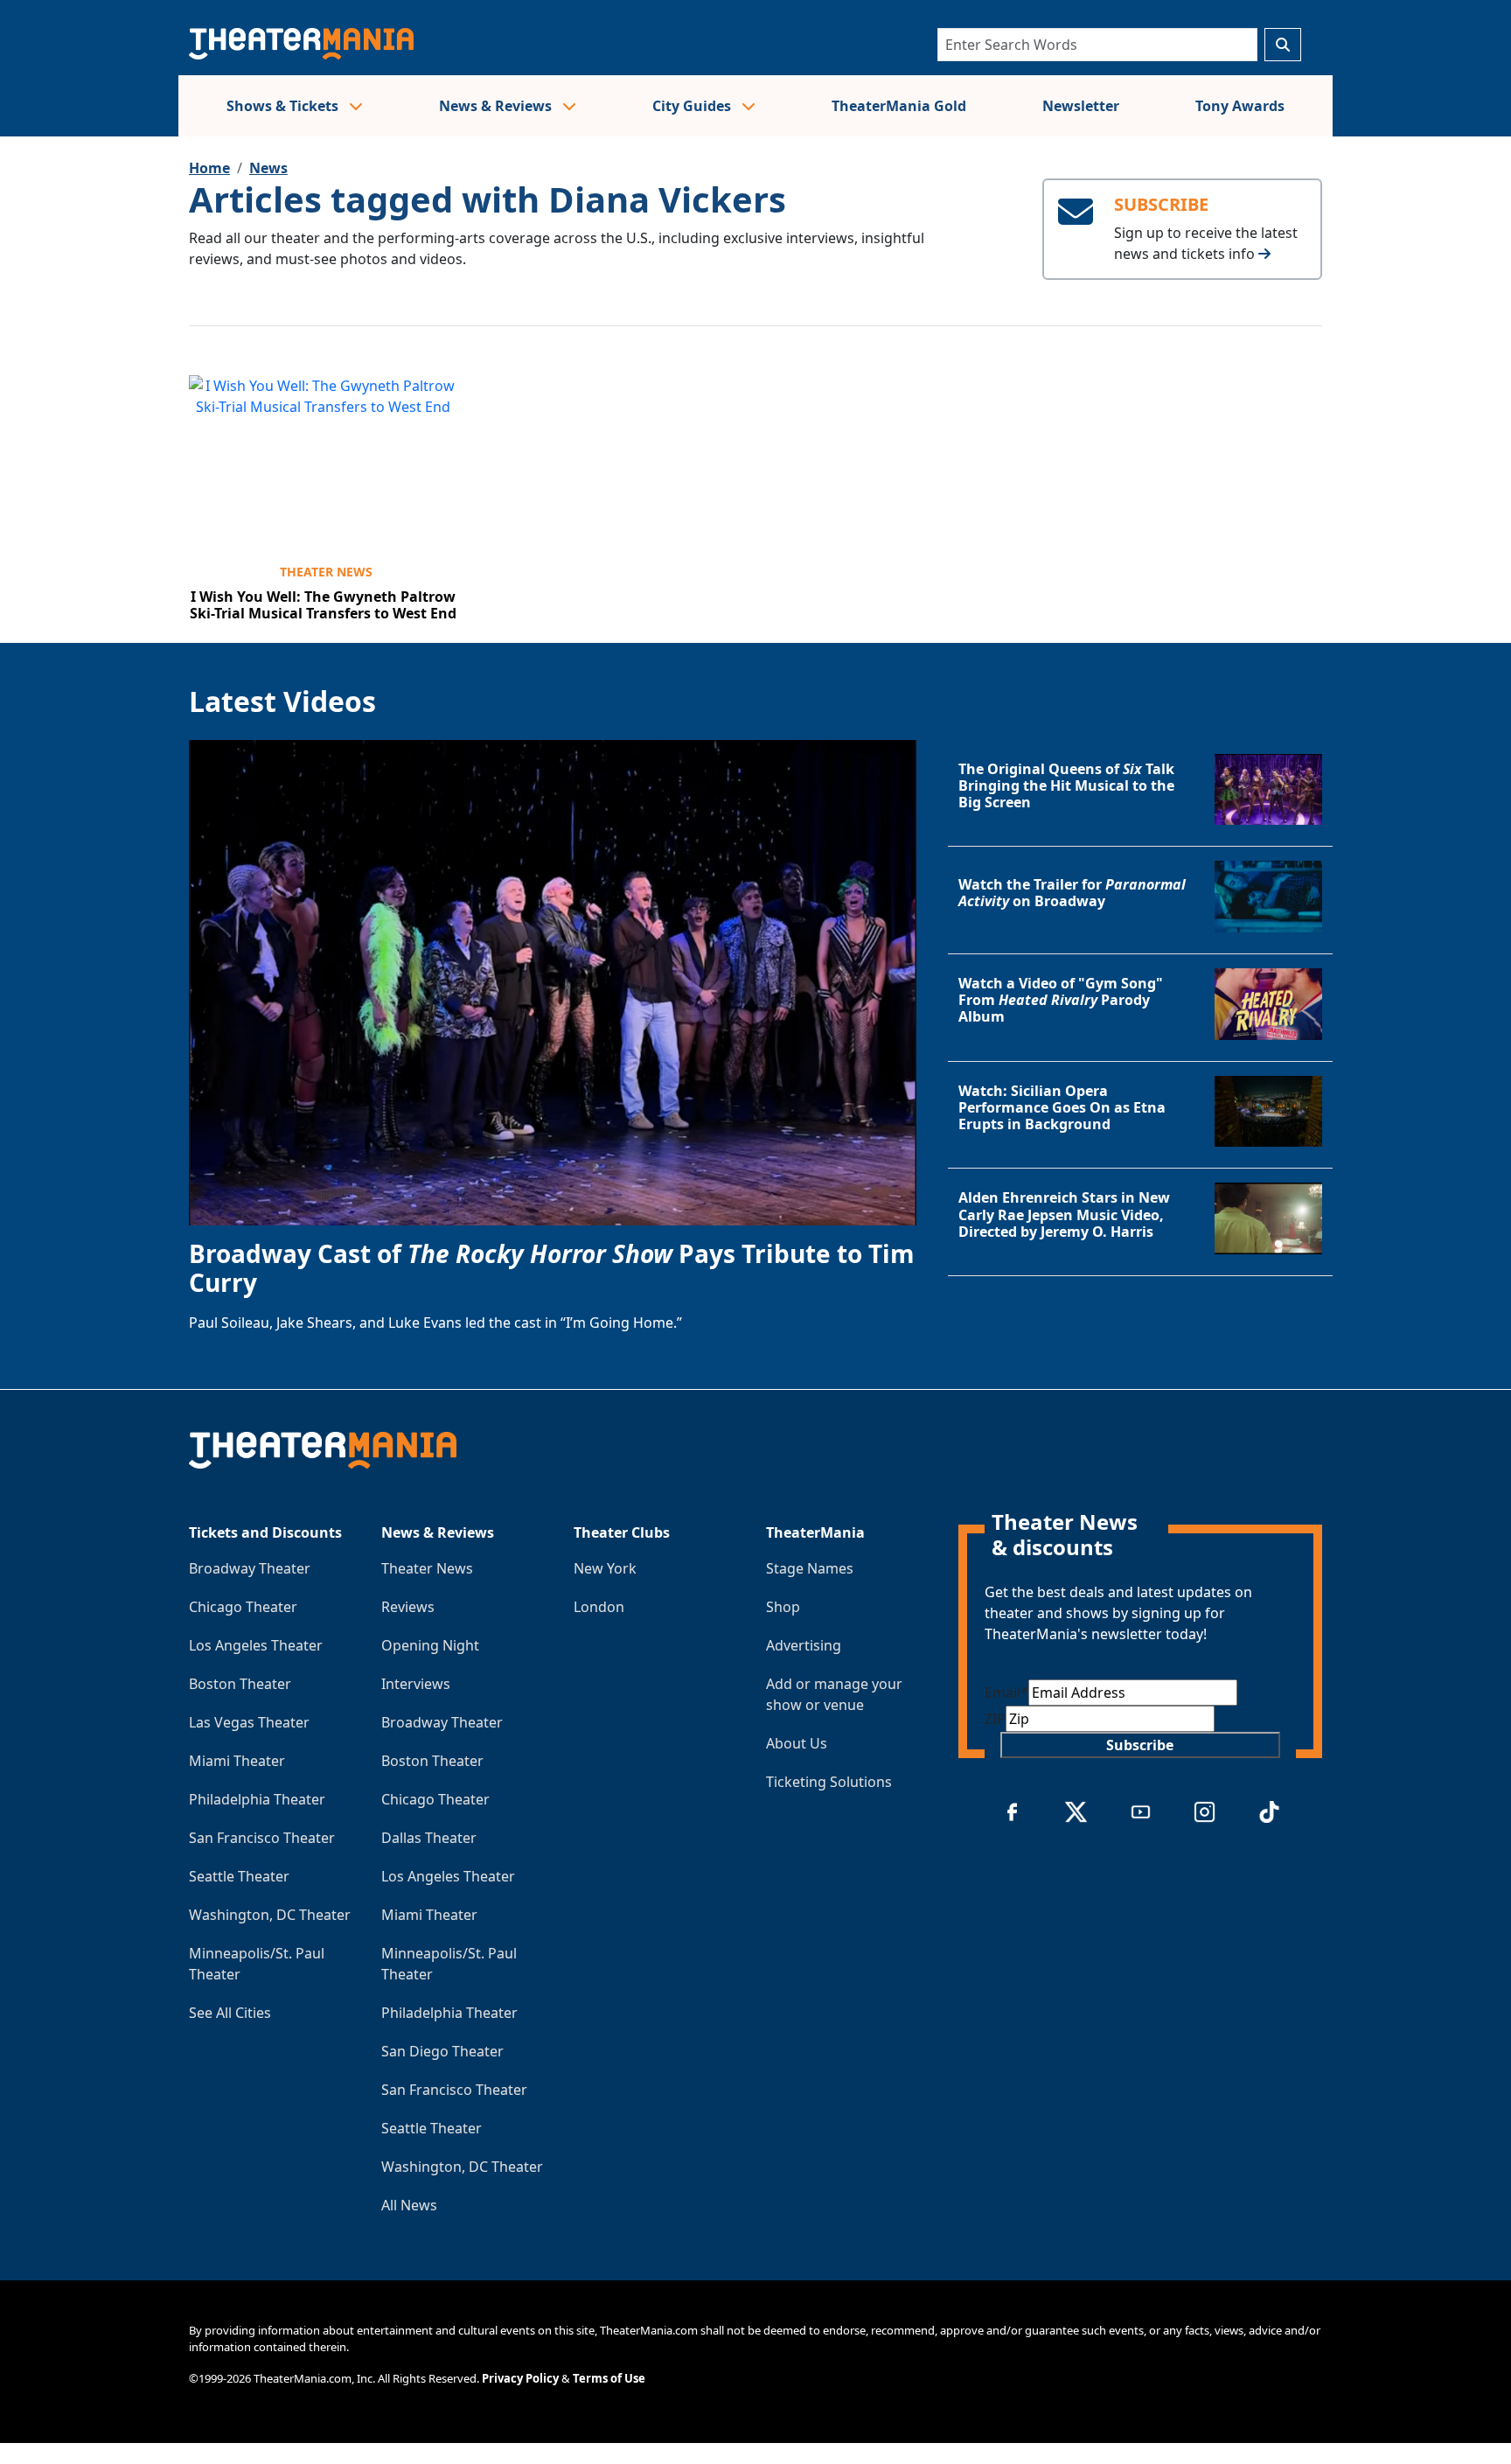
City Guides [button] (693, 106)
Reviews (408, 1607)
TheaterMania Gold (899, 106)
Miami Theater (237, 1761)
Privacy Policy (520, 2378)
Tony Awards (1240, 106)
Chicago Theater (243, 1607)
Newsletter (1081, 106)
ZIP (995, 1719)
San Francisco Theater (262, 1838)
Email (1006, 1693)
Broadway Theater (250, 1568)
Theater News (326, 572)
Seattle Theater (239, 1876)
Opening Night (430, 1645)
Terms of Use (609, 2378)
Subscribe (1140, 1745)
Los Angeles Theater (256, 1645)
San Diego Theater (442, 2051)
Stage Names (810, 1568)
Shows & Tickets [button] (284, 106)
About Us (797, 1743)
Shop (783, 1607)
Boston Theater (240, 1684)
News (268, 168)
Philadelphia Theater (257, 1799)
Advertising (804, 1645)
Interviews (416, 1684)
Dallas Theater (429, 1838)
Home (209, 168)
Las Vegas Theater (249, 1722)
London (599, 1607)
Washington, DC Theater (270, 1915)
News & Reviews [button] (497, 106)
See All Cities (230, 2013)
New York (605, 1568)
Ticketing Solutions (829, 1782)
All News (409, 2205)
